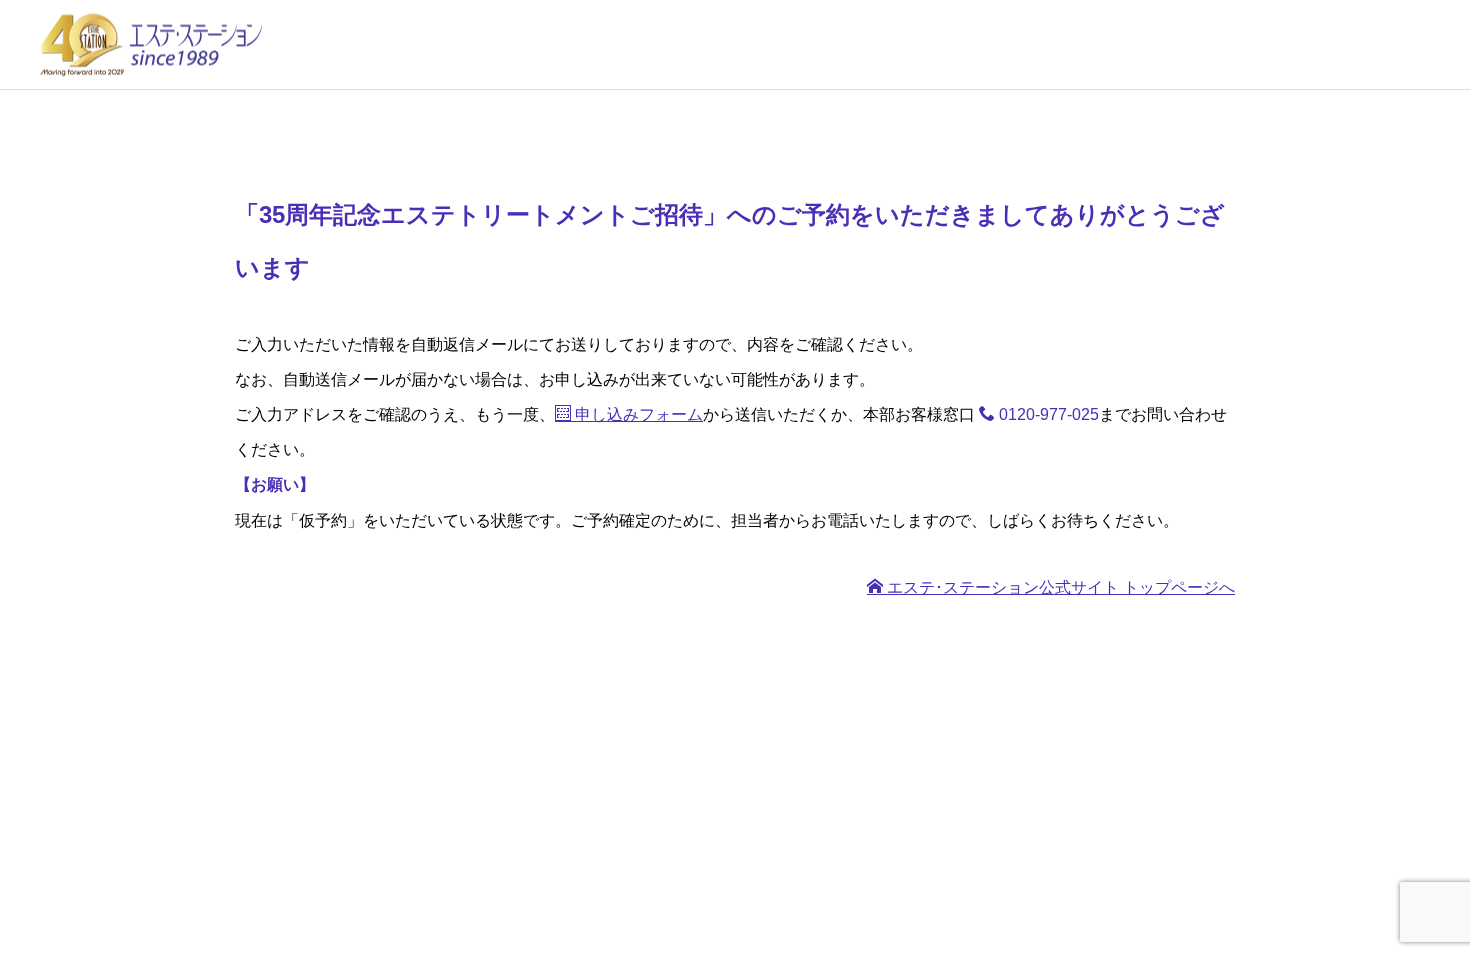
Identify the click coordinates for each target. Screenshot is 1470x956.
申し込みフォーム (637, 414)
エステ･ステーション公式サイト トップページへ (1059, 587)
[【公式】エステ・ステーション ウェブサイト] (149, 44)
